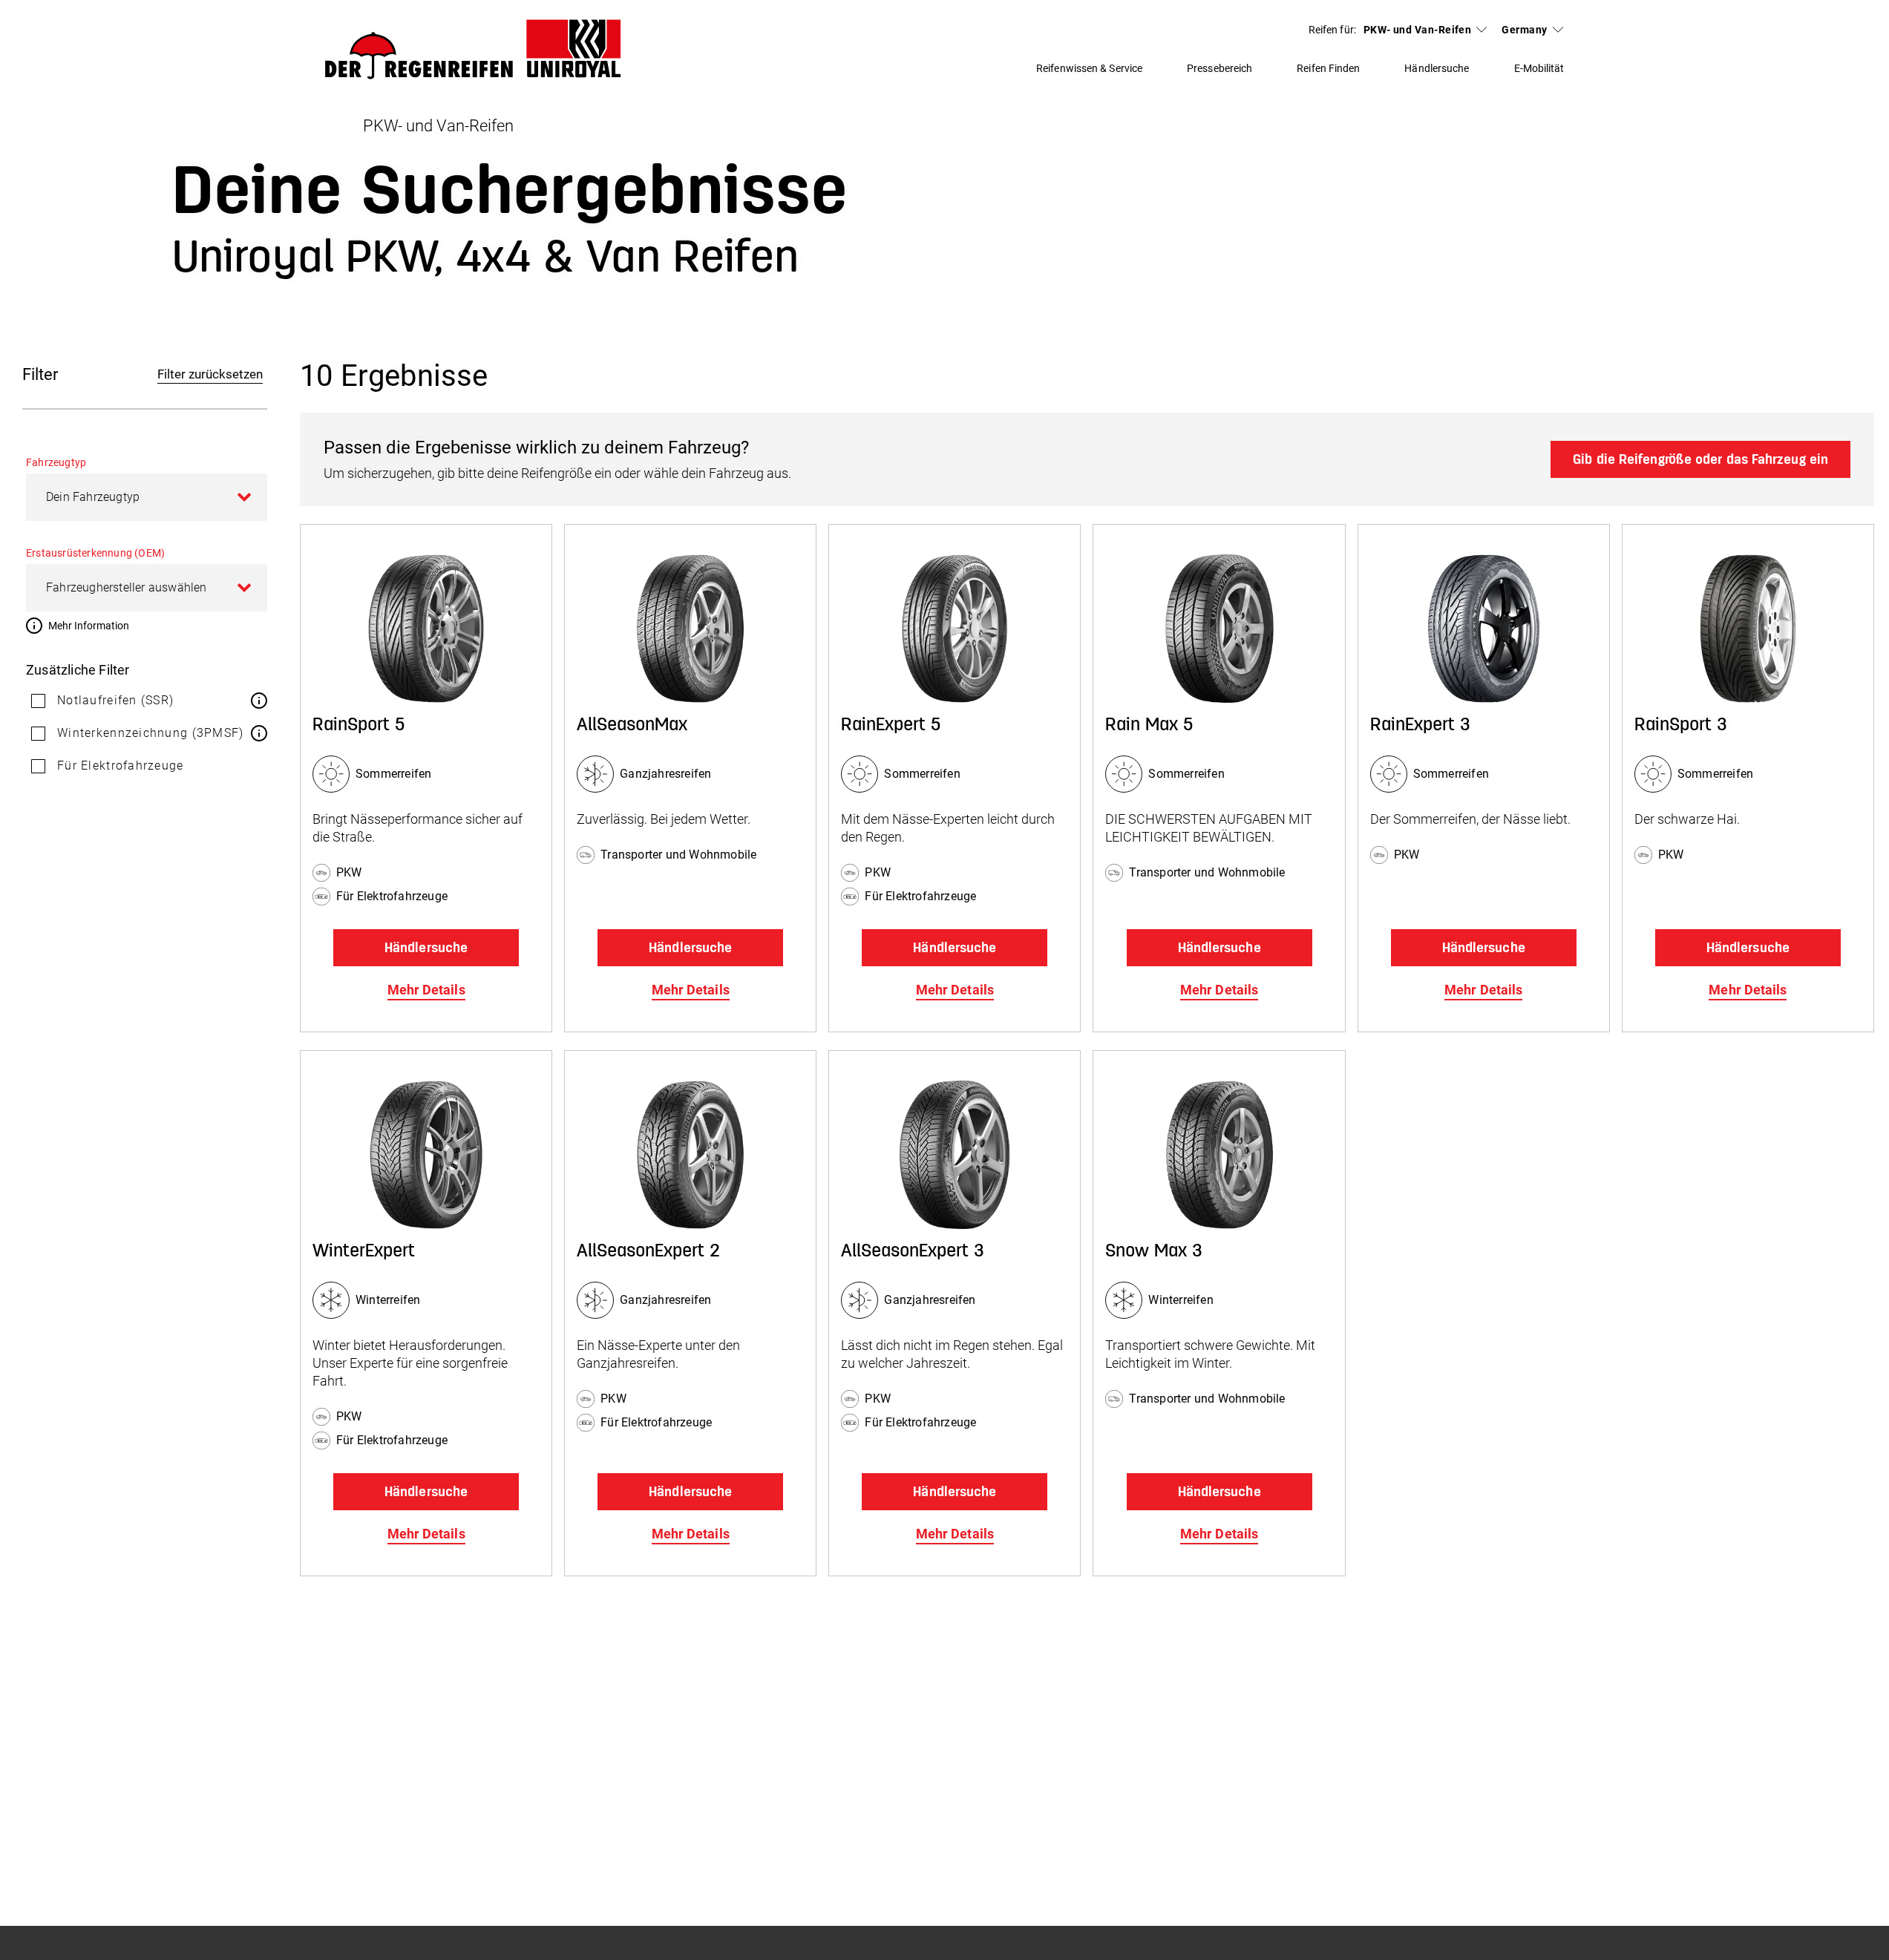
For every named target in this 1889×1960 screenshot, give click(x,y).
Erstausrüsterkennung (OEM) (95, 553)
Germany (1524, 30)
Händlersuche (1437, 68)
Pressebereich (1219, 68)
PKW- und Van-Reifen (1418, 30)
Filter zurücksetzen (210, 374)
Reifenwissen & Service (1089, 68)
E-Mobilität (1539, 68)
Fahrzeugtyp (56, 462)
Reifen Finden (1328, 68)
